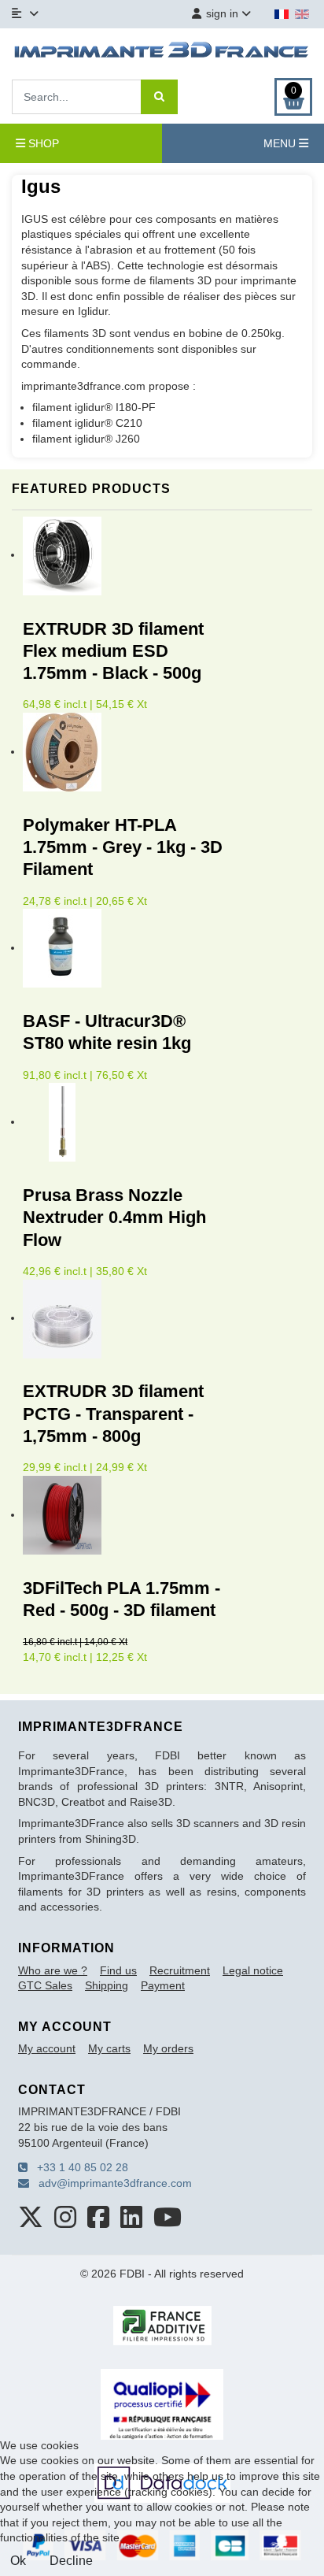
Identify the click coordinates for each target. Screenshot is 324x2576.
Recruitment (180, 1970)
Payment (163, 1985)
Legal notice (253, 1970)
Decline (71, 2561)
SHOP (42, 143)
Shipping (107, 1985)
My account (47, 2048)
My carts (109, 2048)
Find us (118, 1970)
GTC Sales (45, 1985)
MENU (281, 143)
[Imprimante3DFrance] (162, 52)
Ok (18, 2561)
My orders (168, 2048)
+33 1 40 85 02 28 (78, 2167)
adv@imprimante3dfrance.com (110, 2183)
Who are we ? (53, 1970)
